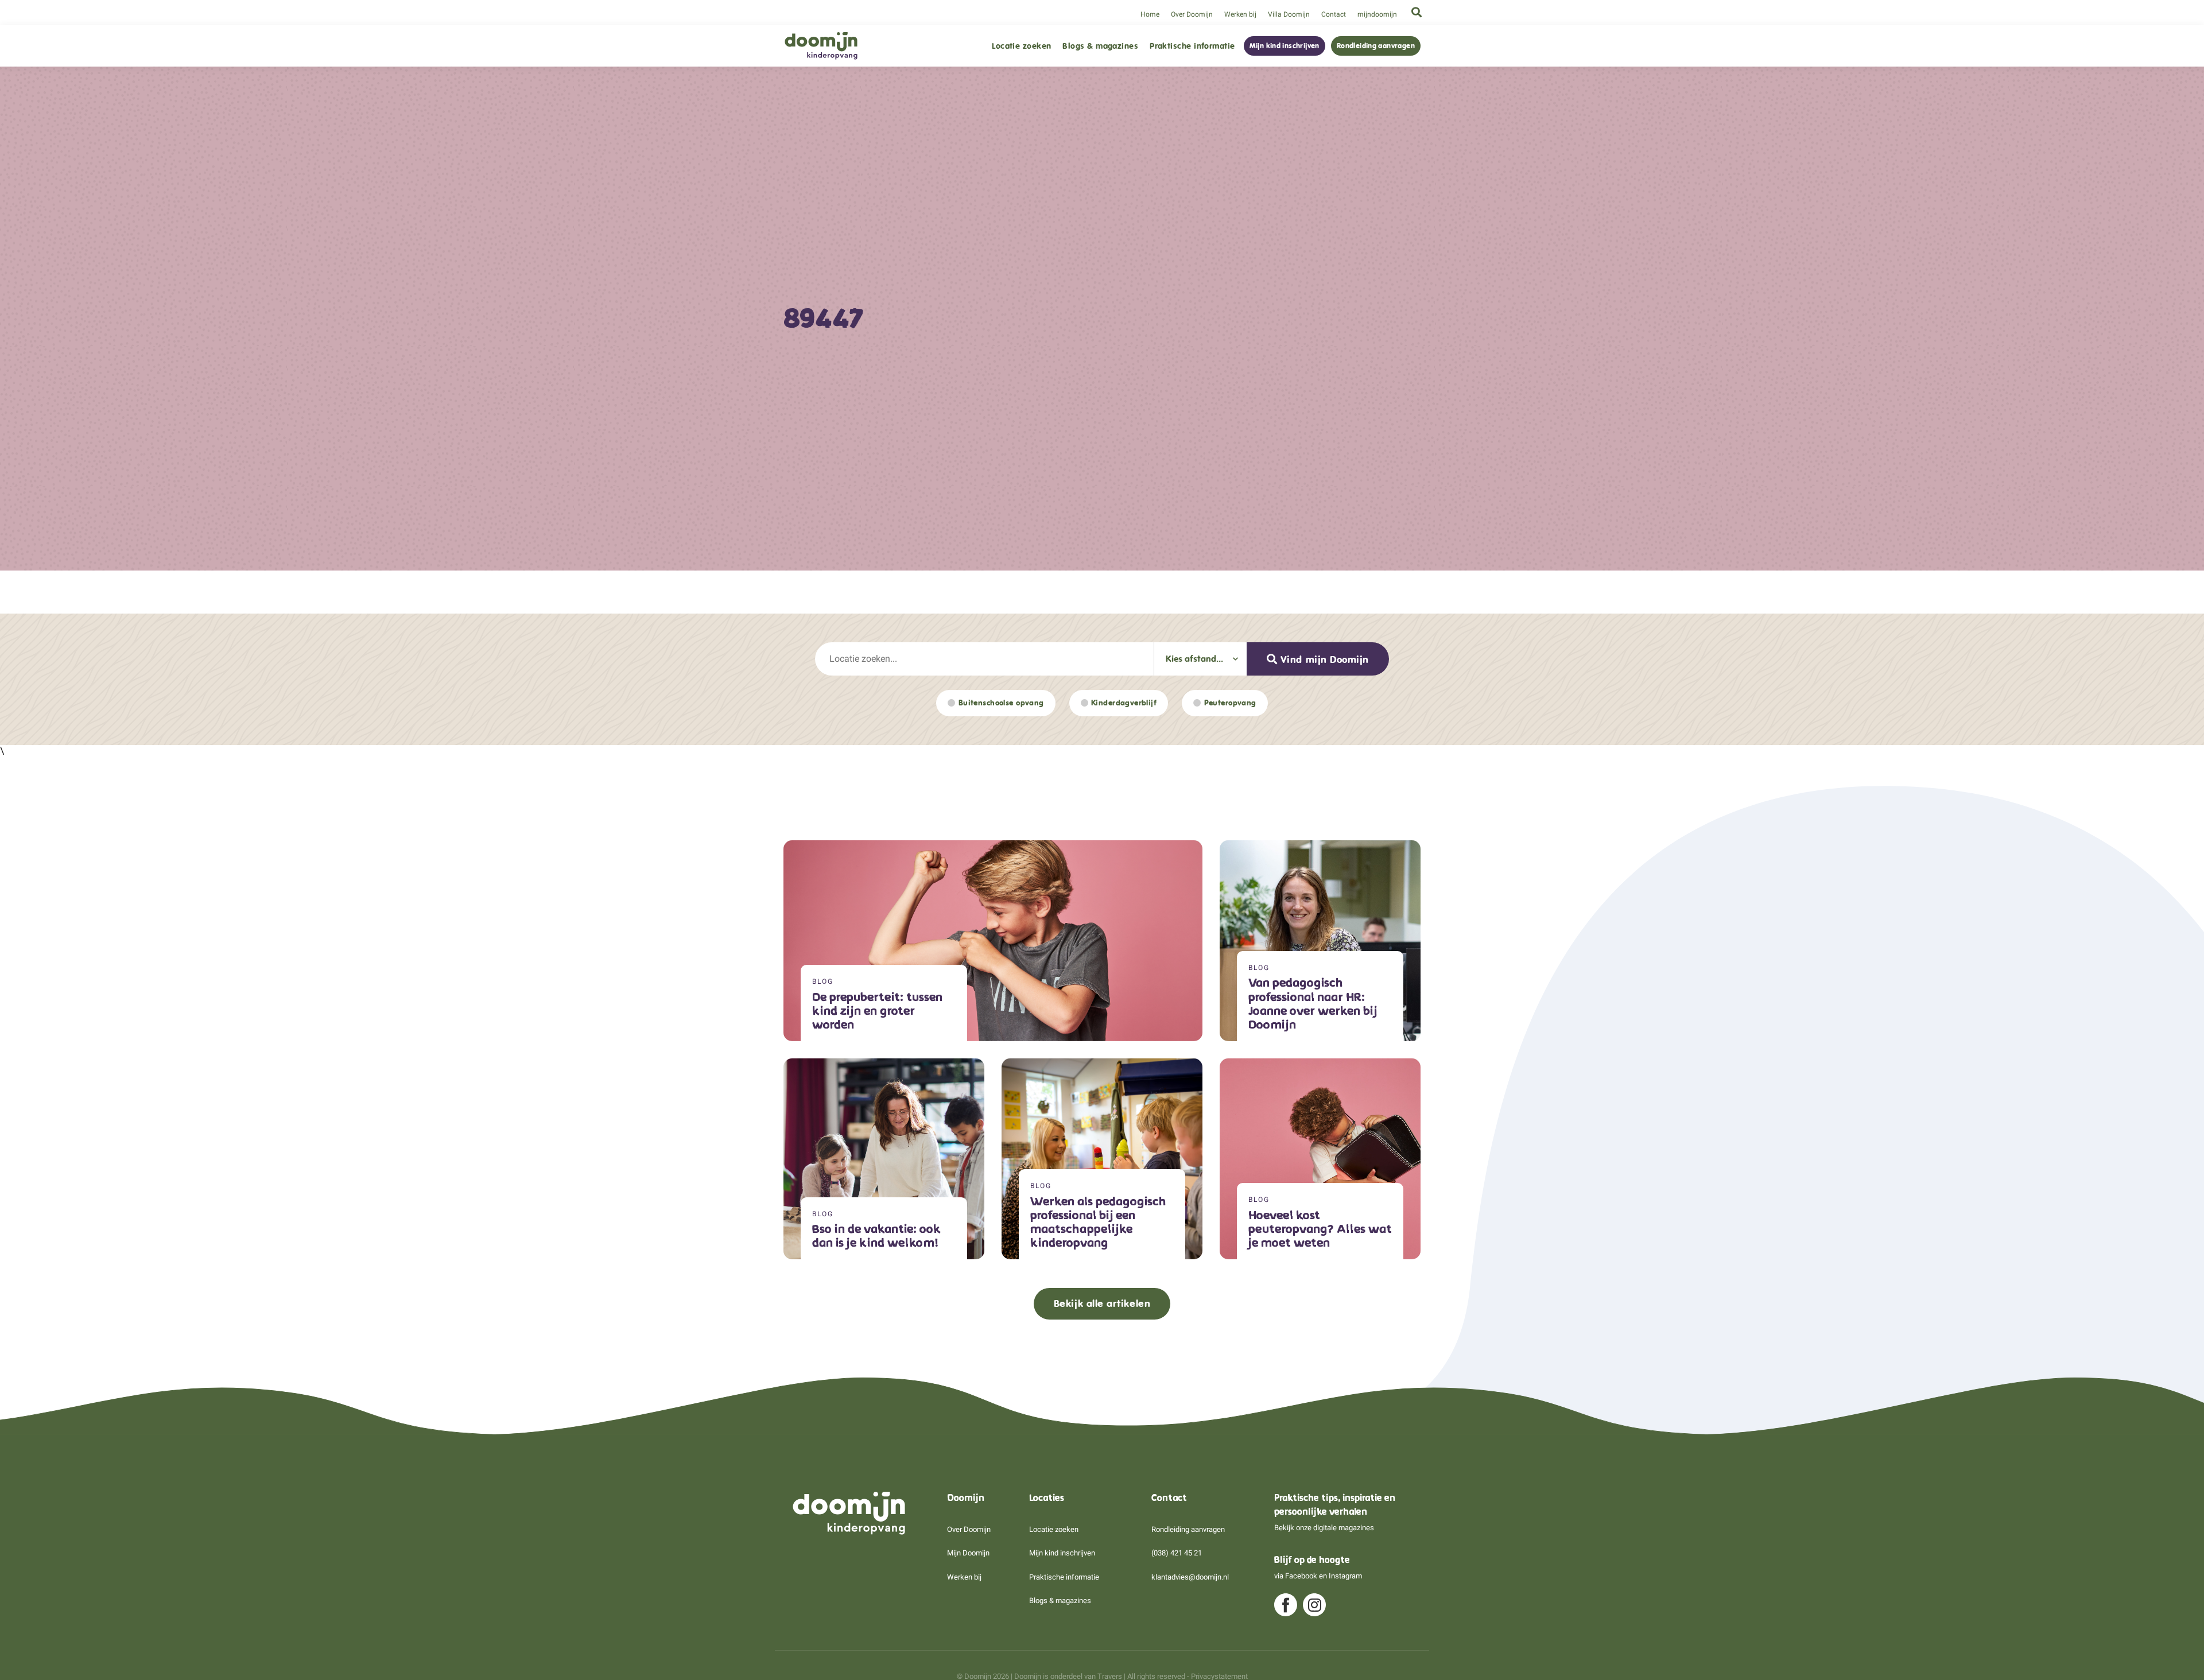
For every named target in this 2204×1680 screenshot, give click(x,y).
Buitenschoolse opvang (1001, 703)
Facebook (1301, 1576)
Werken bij (1240, 14)
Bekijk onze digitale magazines (1324, 1528)
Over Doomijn (1192, 14)
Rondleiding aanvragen (1376, 46)
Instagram (1345, 1576)
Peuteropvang (1230, 703)
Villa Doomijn (1289, 14)
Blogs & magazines (1100, 46)
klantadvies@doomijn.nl (1190, 1577)
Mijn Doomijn (968, 1553)
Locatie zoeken (1021, 46)
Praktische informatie (1192, 46)
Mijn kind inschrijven (1285, 46)
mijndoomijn (1377, 14)
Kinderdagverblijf (1124, 703)
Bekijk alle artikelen (1102, 1303)
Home (1150, 14)
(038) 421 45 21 (1177, 1553)
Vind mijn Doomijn (1325, 659)
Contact (1334, 14)
